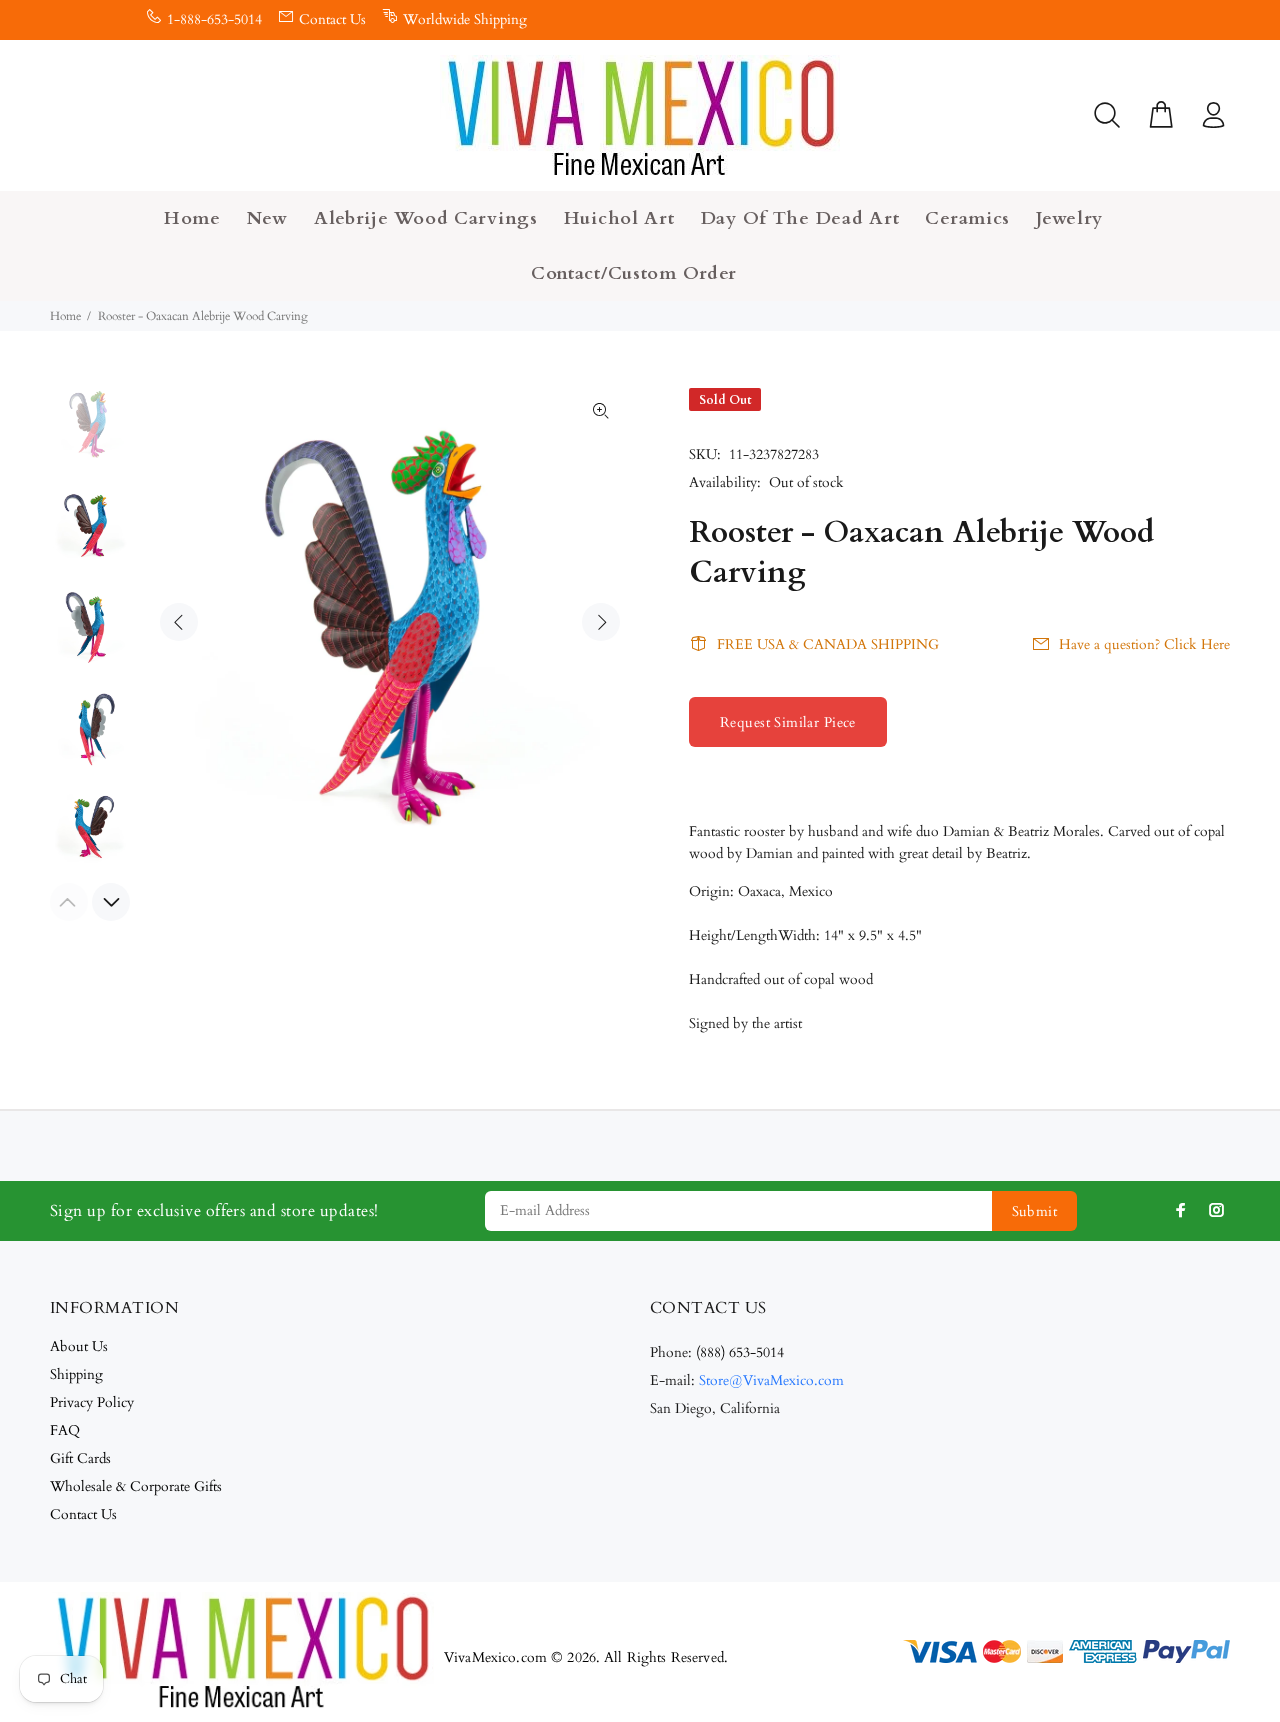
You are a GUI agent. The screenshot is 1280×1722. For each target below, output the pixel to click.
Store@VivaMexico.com (771, 1380)
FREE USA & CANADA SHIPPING (828, 644)
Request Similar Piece (788, 722)
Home (65, 316)
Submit (1035, 1211)
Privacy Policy (92, 1402)
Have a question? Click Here (1144, 644)
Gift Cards (80, 1458)
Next (601, 622)
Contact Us (332, 19)
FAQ (65, 1430)
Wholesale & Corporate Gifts (136, 1486)
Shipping (76, 1374)
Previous (179, 622)
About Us (79, 1346)
